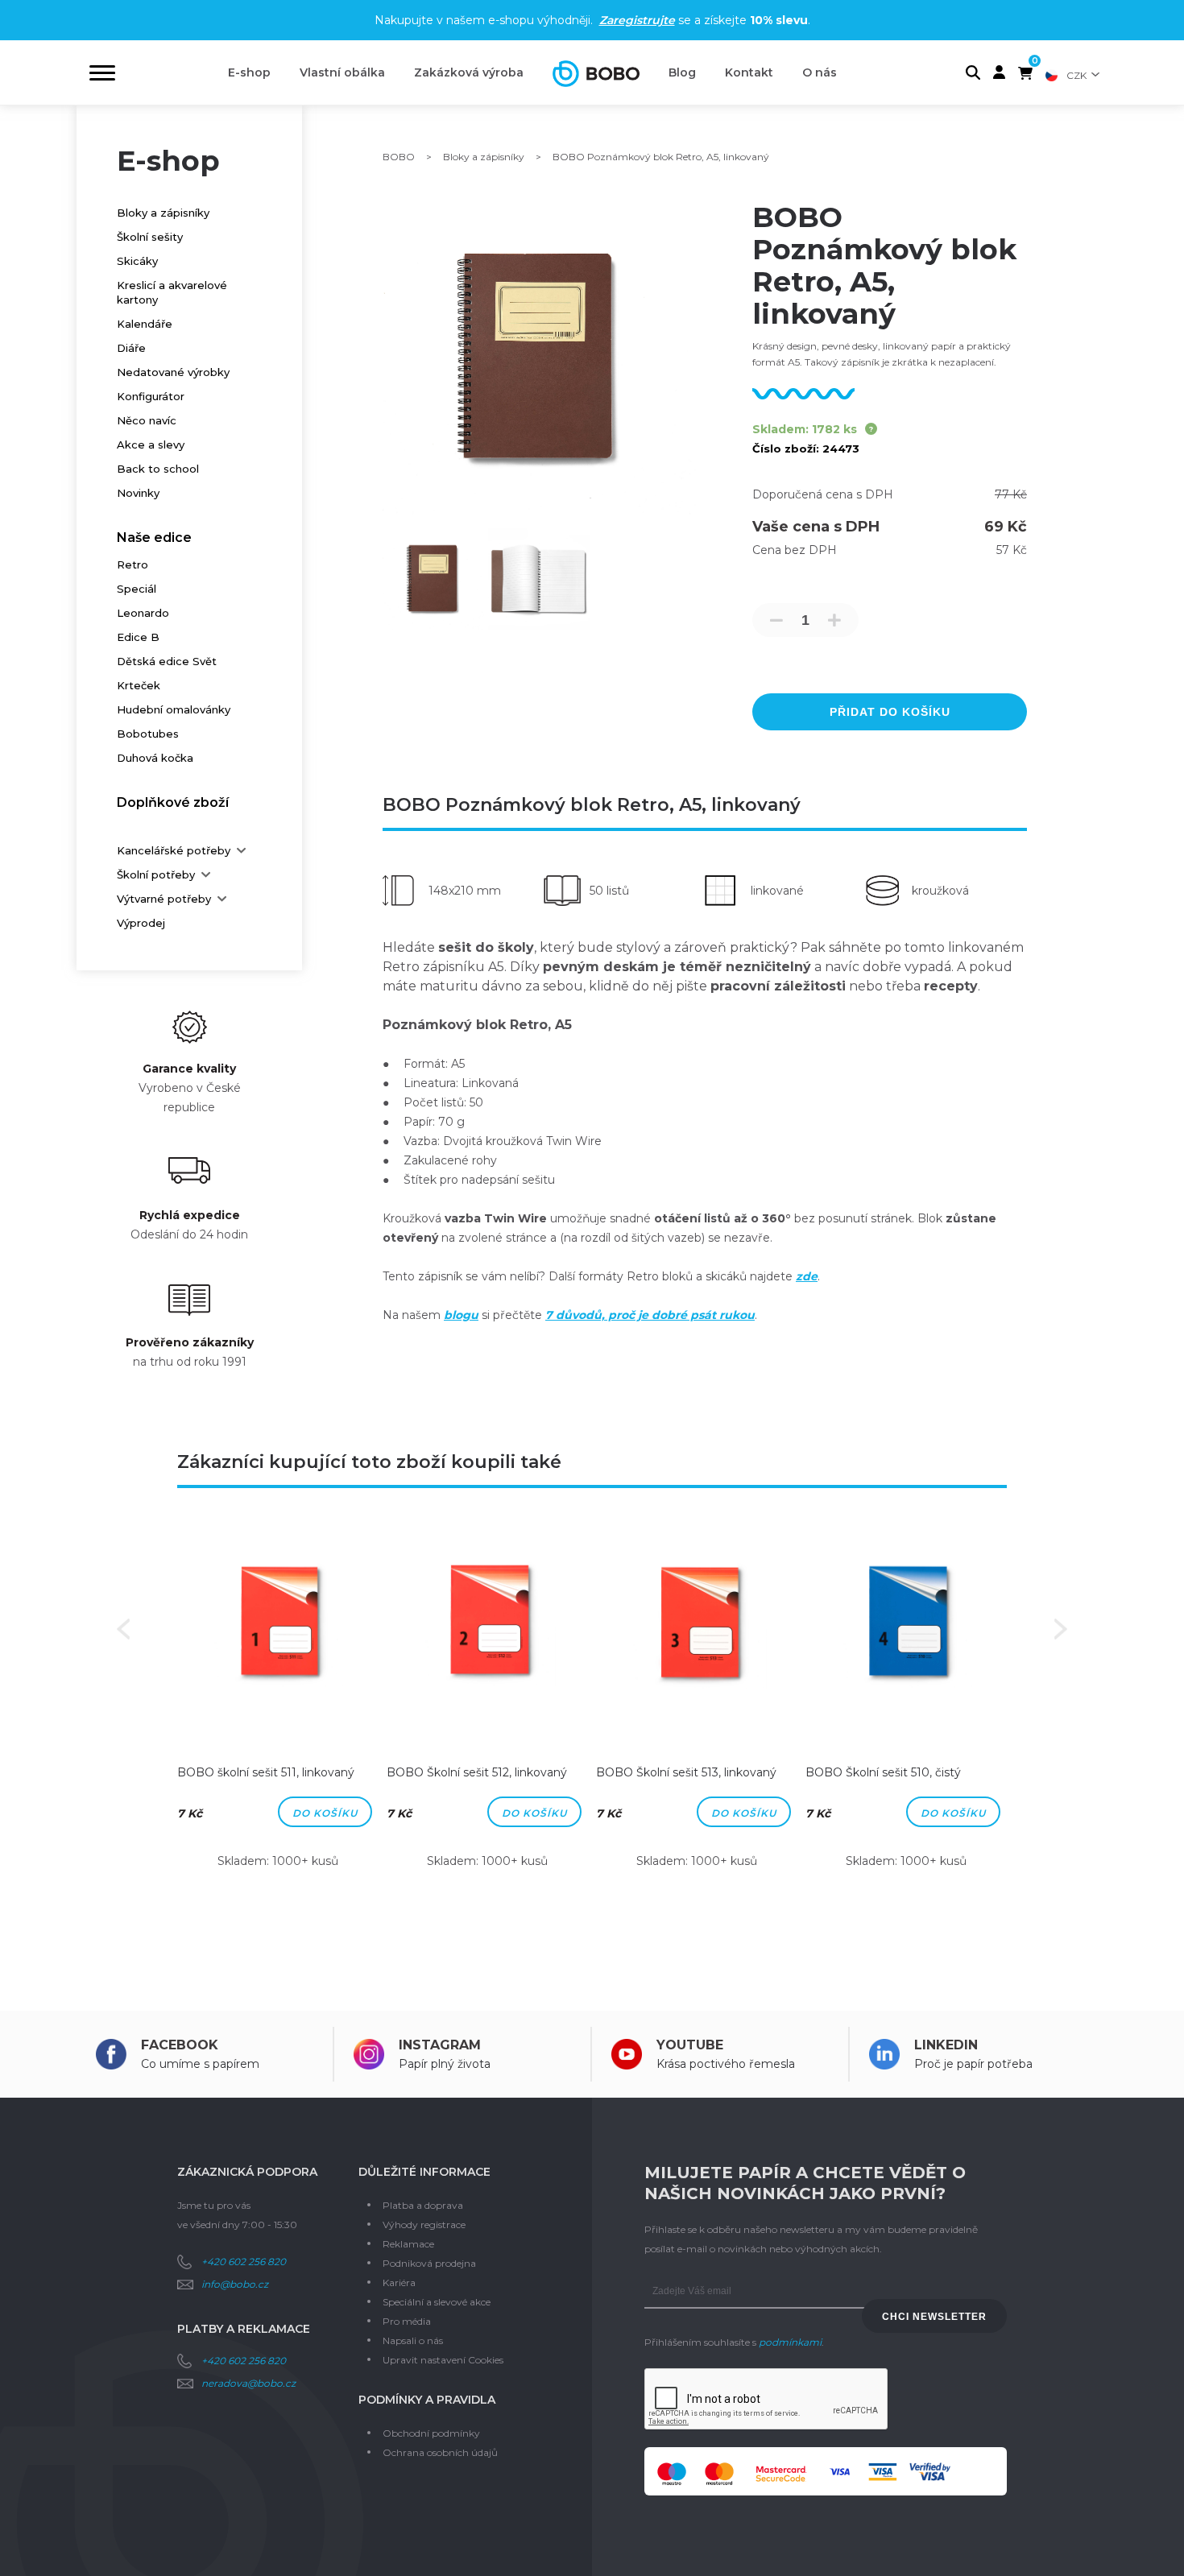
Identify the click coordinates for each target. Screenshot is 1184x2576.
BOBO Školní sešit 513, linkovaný (686, 1772)
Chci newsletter (934, 2317)
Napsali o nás (413, 2340)
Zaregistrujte (637, 20)
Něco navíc (147, 420)
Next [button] (1061, 1629)
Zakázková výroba (469, 72)
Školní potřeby (156, 875)
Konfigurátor (151, 396)
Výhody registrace (424, 2225)
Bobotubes (148, 734)
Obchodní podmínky (431, 2433)
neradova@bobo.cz (248, 2383)
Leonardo (143, 613)
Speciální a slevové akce (437, 2302)
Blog (682, 72)
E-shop (249, 72)
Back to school (158, 469)
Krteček (139, 685)
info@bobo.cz (235, 2284)
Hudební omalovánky (174, 709)
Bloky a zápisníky (163, 213)
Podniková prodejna (429, 2263)
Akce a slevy (151, 444)
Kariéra (399, 2282)
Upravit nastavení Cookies (443, 2360)
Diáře (131, 348)
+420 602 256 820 (244, 2262)
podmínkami (790, 2342)
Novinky (138, 493)
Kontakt (749, 72)
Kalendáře (145, 324)
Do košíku (325, 1813)
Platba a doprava (423, 2205)
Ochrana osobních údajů (440, 2452)
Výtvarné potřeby (164, 899)
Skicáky (137, 261)
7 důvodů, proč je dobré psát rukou (650, 1315)
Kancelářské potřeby (174, 850)
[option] (278, 1707)
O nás (820, 72)
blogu (461, 1315)
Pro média (407, 2321)
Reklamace (408, 2244)
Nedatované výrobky (173, 372)
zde (807, 1276)
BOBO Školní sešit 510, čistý (883, 1772)
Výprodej (141, 923)
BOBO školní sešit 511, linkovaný (266, 1772)
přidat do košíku (890, 712)
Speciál (137, 589)
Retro (132, 564)
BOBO (399, 157)
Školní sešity (150, 237)
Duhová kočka (155, 758)
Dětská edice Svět (167, 661)
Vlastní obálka (342, 72)
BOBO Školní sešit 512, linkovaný (477, 1772)
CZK (1076, 75)
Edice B (138, 637)
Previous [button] (123, 1629)
